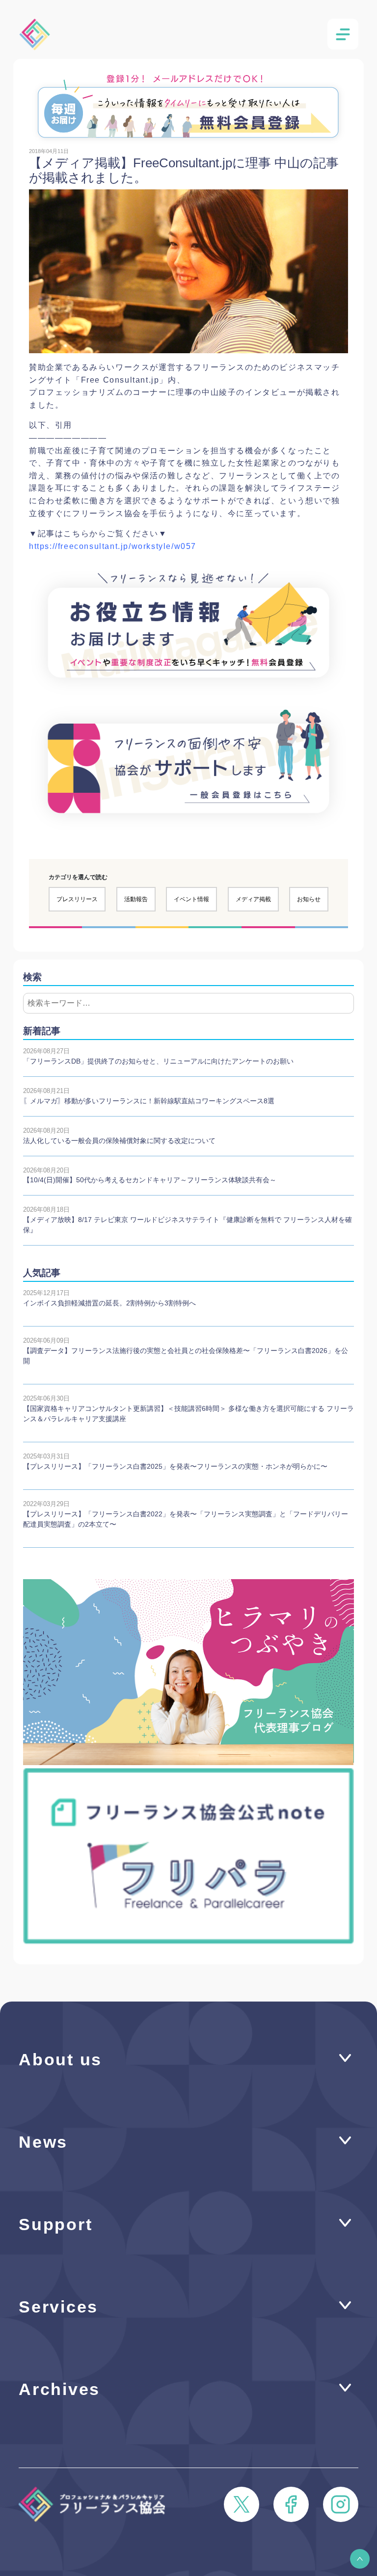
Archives (59, 2389)
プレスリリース (77, 899)
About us (60, 2060)
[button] (360, 2559)
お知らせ (309, 899)
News (43, 2142)
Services (58, 2307)
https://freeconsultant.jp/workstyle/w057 (113, 546)
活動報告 (136, 899)
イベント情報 (191, 899)
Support (55, 2225)
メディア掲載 (253, 899)
